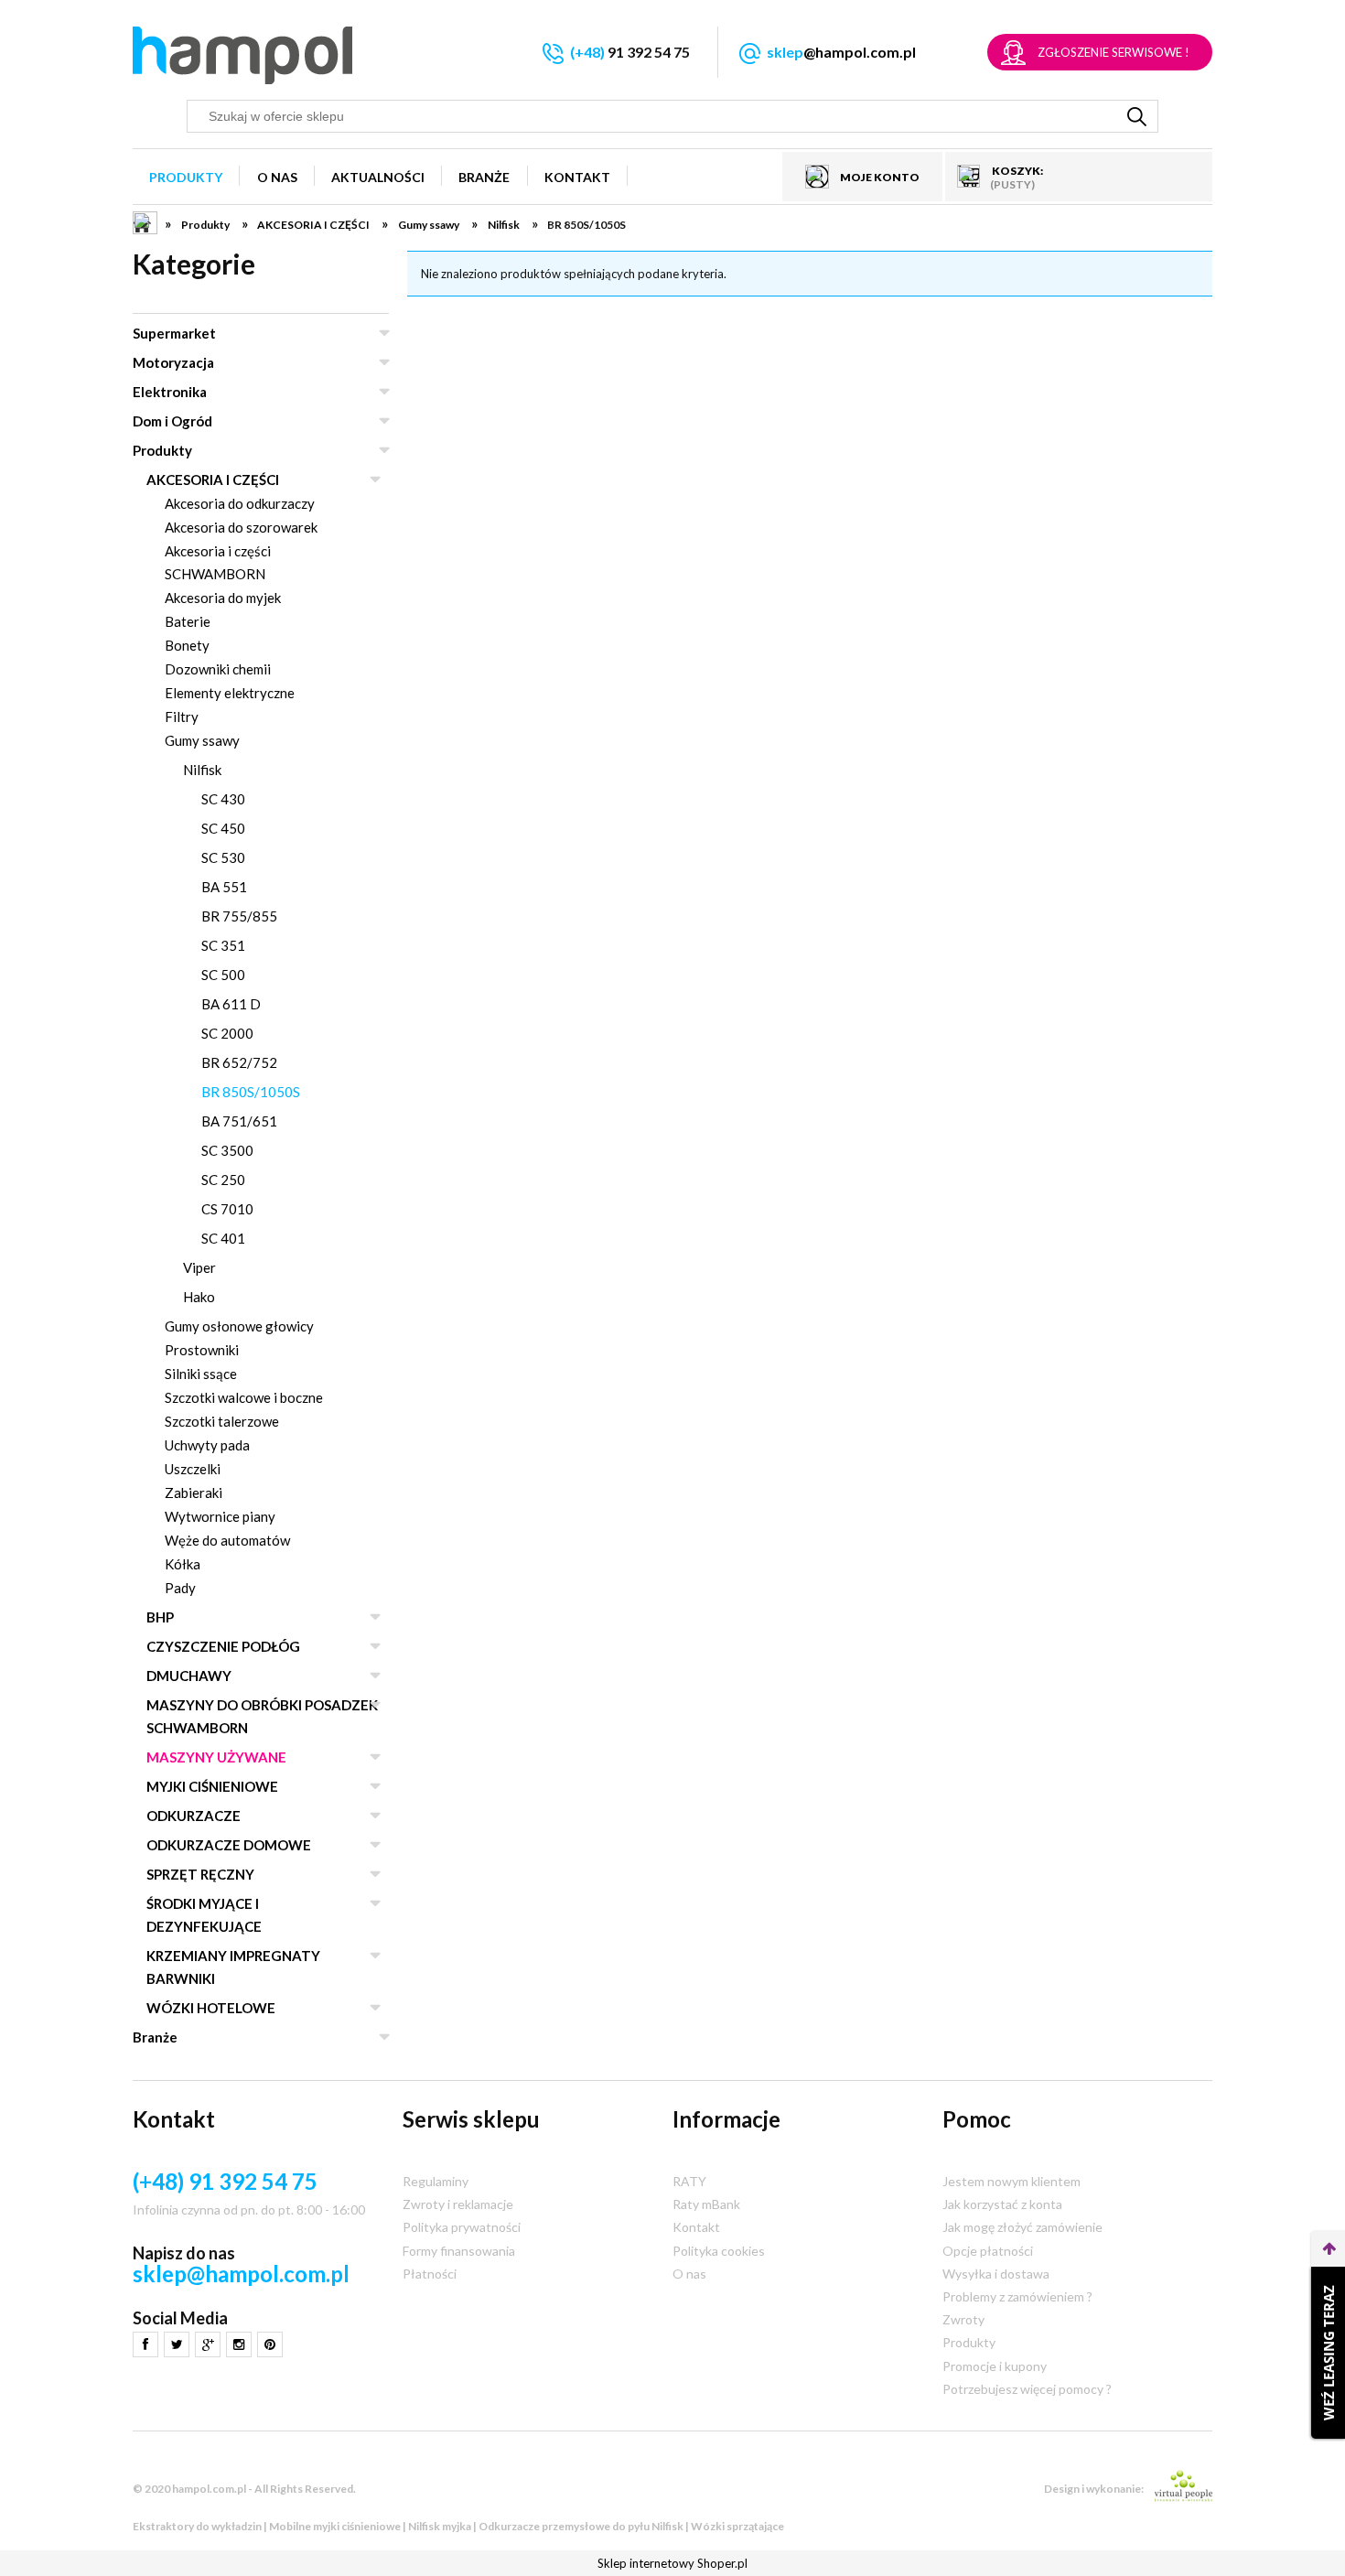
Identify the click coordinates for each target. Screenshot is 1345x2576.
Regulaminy (436, 2181)
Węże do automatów (227, 1540)
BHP (160, 1617)
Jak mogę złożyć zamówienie (1022, 2227)
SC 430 (223, 799)
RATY (689, 2181)
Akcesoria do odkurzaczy (240, 503)
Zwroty (963, 2319)
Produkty (162, 450)
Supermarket (174, 333)
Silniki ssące (201, 1374)
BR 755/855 (239, 916)
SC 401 (223, 1238)
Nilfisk (202, 770)
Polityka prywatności (462, 2227)
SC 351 (223, 945)
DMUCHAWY (189, 1676)
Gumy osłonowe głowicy (239, 1326)
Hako (199, 1297)
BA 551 (224, 887)
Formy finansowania (459, 2251)
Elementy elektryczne (230, 693)
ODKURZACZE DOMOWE (229, 1845)
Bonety (187, 645)
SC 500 (223, 975)
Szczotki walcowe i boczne (244, 1397)
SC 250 (223, 1180)
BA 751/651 (239, 1121)
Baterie (188, 621)
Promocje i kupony (995, 2366)
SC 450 (223, 828)
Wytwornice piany (220, 1516)
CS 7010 (227, 1209)
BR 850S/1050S (251, 1092)
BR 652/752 (239, 1062)
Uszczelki (193, 1469)
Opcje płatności (988, 2251)
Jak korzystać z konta (1002, 2204)
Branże (155, 2037)
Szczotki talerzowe (222, 1421)
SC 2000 (227, 1033)
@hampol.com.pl (841, 52)
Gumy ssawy (202, 740)
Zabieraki (194, 1493)
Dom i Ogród (172, 421)
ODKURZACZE (194, 1816)
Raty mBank (706, 2204)
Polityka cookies (719, 2251)
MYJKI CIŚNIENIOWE (212, 1786)
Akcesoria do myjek (223, 598)
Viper (199, 1267)
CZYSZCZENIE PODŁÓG (223, 1646)
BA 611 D (231, 1004)
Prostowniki (202, 1350)
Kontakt (696, 2227)
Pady (180, 1588)
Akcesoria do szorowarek (241, 527)
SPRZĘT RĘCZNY (200, 1874)
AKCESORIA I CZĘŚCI (213, 480)
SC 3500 (227, 1150)
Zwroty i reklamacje (458, 2204)
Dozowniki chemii (218, 669)
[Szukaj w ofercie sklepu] (1137, 116)
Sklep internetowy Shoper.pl (672, 2563)
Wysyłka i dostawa (996, 2274)
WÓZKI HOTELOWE (211, 2008)
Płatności (430, 2274)
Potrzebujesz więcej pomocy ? (1027, 2389)
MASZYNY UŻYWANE (216, 1757)
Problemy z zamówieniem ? (1017, 2296)
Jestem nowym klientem (1011, 2181)
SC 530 (223, 857)
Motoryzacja (173, 362)
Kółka (183, 1564)
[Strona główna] (242, 55)
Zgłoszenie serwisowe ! (1114, 52)
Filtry (182, 717)
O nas (689, 2274)
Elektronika (170, 392)
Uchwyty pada (207, 1445)
